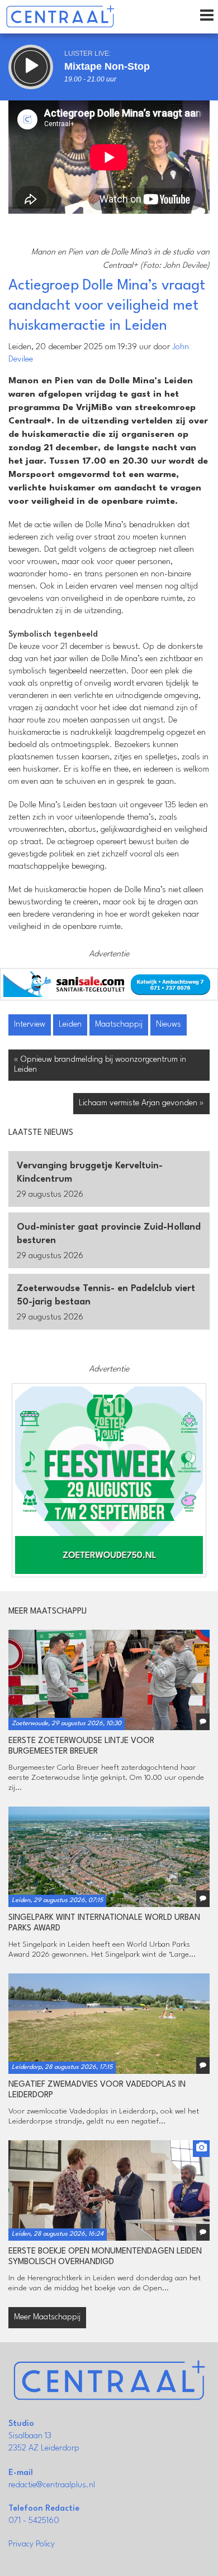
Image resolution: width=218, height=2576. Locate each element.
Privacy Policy (32, 2544)
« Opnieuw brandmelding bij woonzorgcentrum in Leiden (100, 1065)
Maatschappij (119, 1025)
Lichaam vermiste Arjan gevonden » (141, 1103)
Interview (30, 1025)
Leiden (70, 1025)
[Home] (60, 17)
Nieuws (169, 1025)
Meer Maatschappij (47, 2317)
